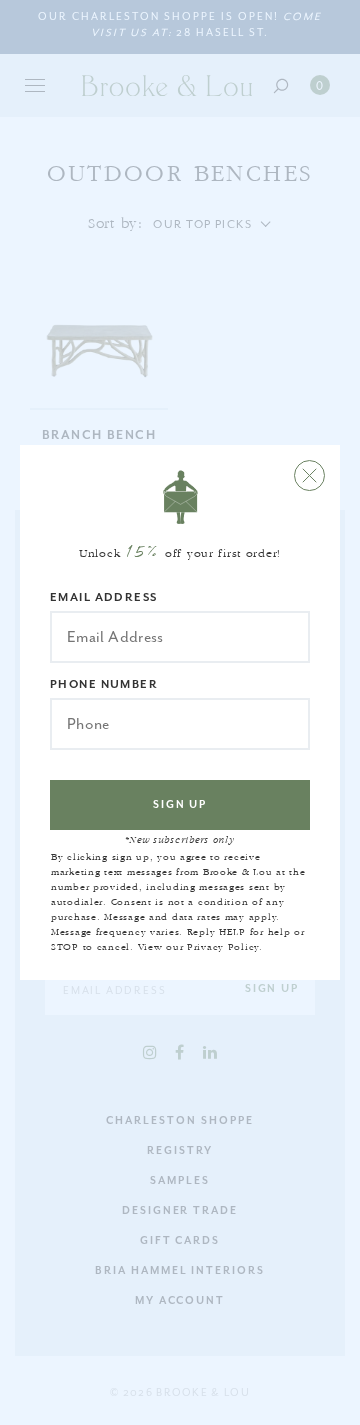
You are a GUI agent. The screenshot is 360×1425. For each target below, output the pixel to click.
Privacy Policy (223, 947)
